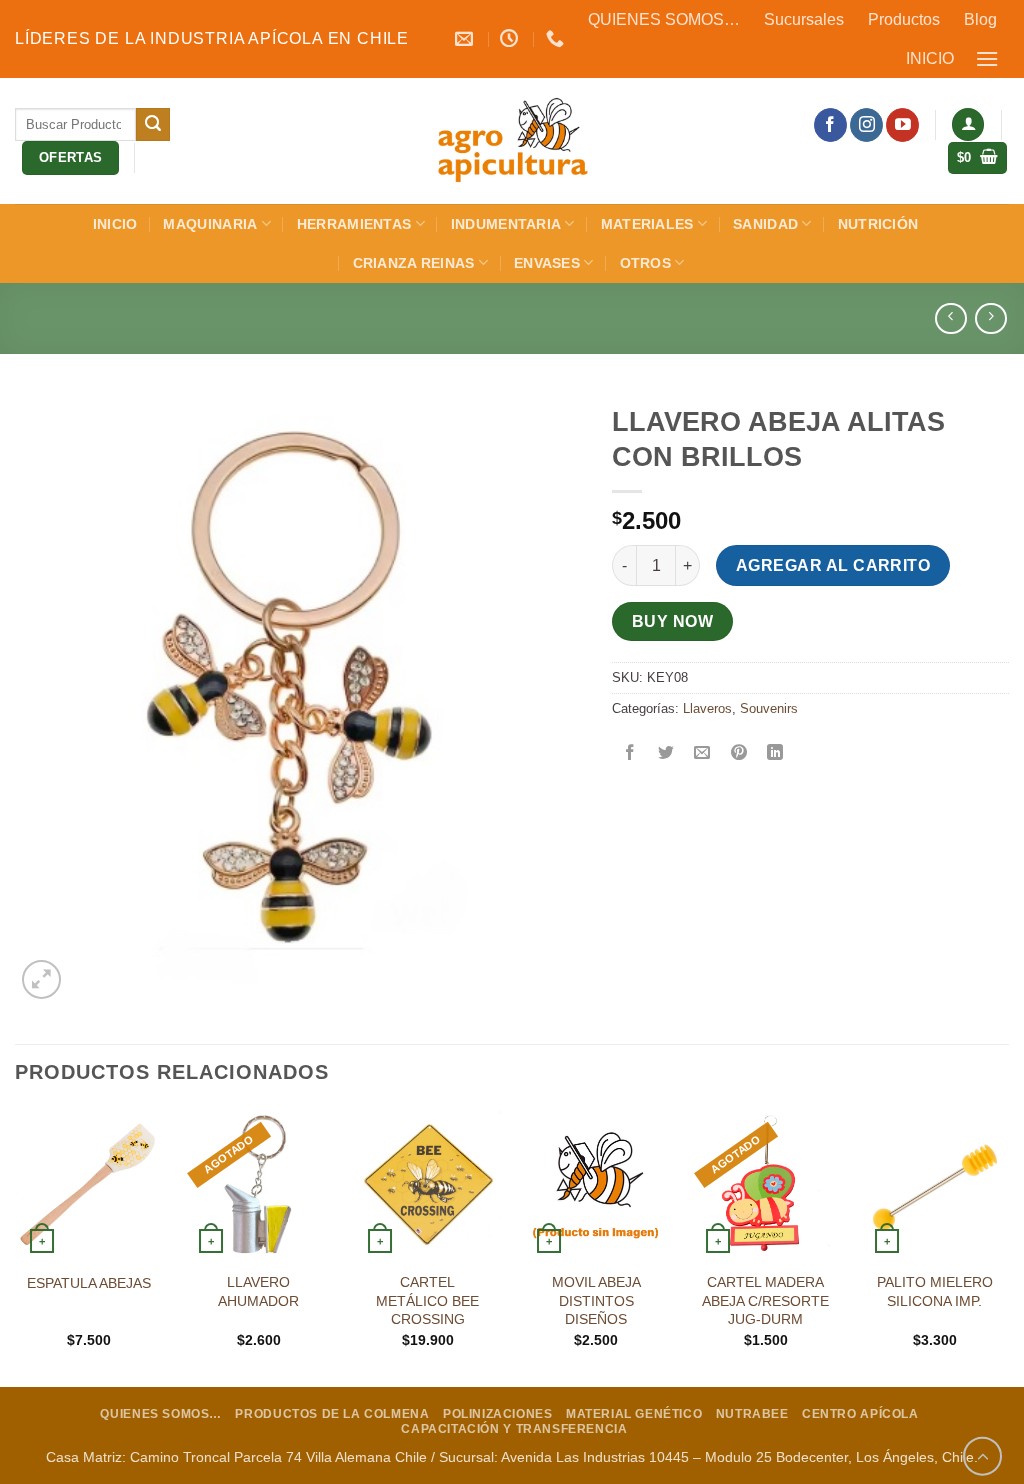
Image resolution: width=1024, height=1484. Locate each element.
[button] (988, 58)
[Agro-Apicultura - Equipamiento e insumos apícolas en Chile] (512, 141)
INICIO (930, 58)
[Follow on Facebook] (830, 125)
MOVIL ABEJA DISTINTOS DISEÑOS (596, 1300)
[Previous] (16, 1246)
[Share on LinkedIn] (774, 753)
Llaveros (707, 708)
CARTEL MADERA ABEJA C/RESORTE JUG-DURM (765, 1300)
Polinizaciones (498, 1414)
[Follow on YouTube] (902, 125)
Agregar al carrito (833, 565)
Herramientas (354, 224)
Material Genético (634, 1414)
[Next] (1008, 1246)
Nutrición (878, 224)
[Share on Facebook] (630, 753)
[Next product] (950, 318)
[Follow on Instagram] (866, 125)
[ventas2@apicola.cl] (466, 39)
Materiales (647, 224)
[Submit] (153, 125)
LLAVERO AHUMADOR (258, 1291)
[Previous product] (990, 318)
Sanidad (765, 224)
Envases (547, 263)
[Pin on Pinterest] (738, 753)
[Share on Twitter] (666, 753)
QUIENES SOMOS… (664, 19)
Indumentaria (506, 224)
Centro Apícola (860, 1414)
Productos (904, 19)
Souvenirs (769, 708)
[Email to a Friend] (702, 753)
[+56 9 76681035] (557, 39)
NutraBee (752, 1414)
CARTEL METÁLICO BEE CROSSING (427, 1300)
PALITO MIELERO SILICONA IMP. (935, 1291)
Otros (645, 263)
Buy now (672, 621)
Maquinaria (210, 224)
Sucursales (804, 19)
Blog (980, 19)
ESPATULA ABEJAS (89, 1283)
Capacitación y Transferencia (514, 1429)
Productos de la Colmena (332, 1414)
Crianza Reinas (414, 263)
